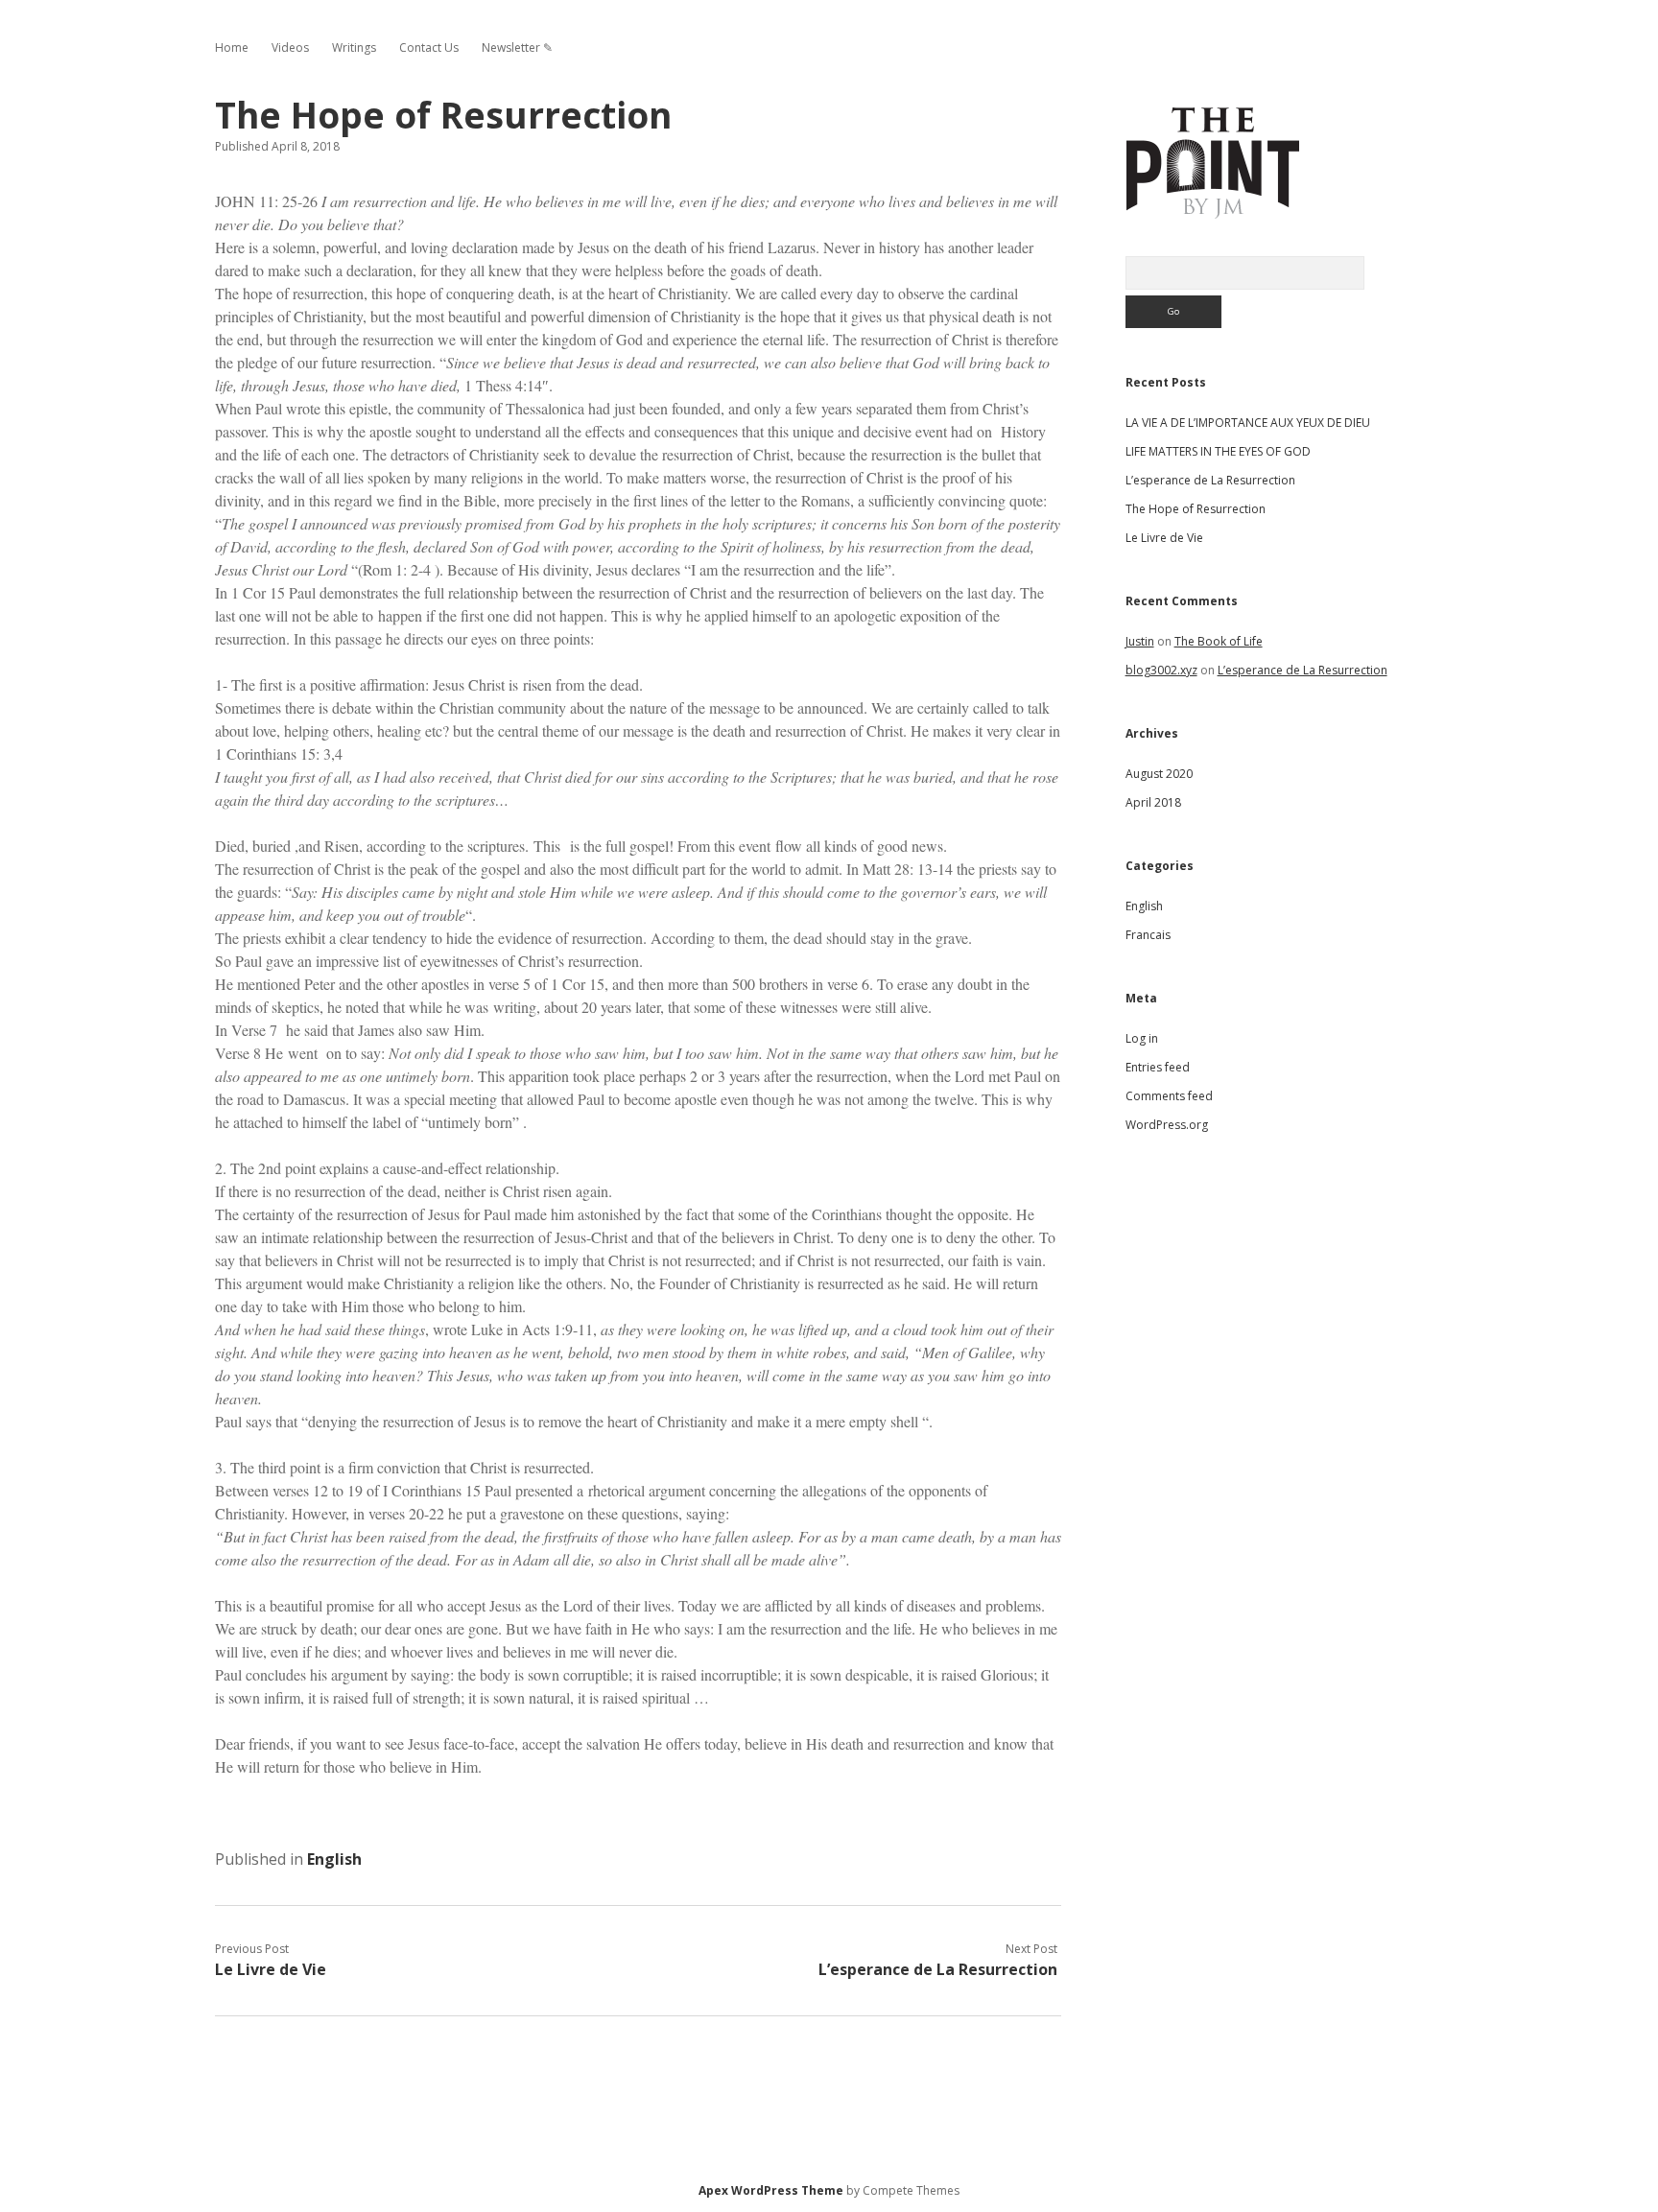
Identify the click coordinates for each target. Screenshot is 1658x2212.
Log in (1142, 1038)
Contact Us (429, 47)
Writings (354, 47)
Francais (1148, 935)
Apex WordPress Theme (771, 2190)
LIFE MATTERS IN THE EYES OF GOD (1218, 451)
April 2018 (1153, 802)
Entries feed (1158, 1067)
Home (232, 47)
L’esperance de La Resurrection (938, 1969)
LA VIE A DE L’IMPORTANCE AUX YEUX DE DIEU (1248, 423)
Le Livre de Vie (271, 1969)
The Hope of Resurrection (1196, 509)
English (334, 1859)
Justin (1140, 641)
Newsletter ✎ (517, 47)
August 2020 (1159, 774)
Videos (290, 47)
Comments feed (1169, 1096)
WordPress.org (1167, 1125)
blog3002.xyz (1161, 670)
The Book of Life (1219, 641)
